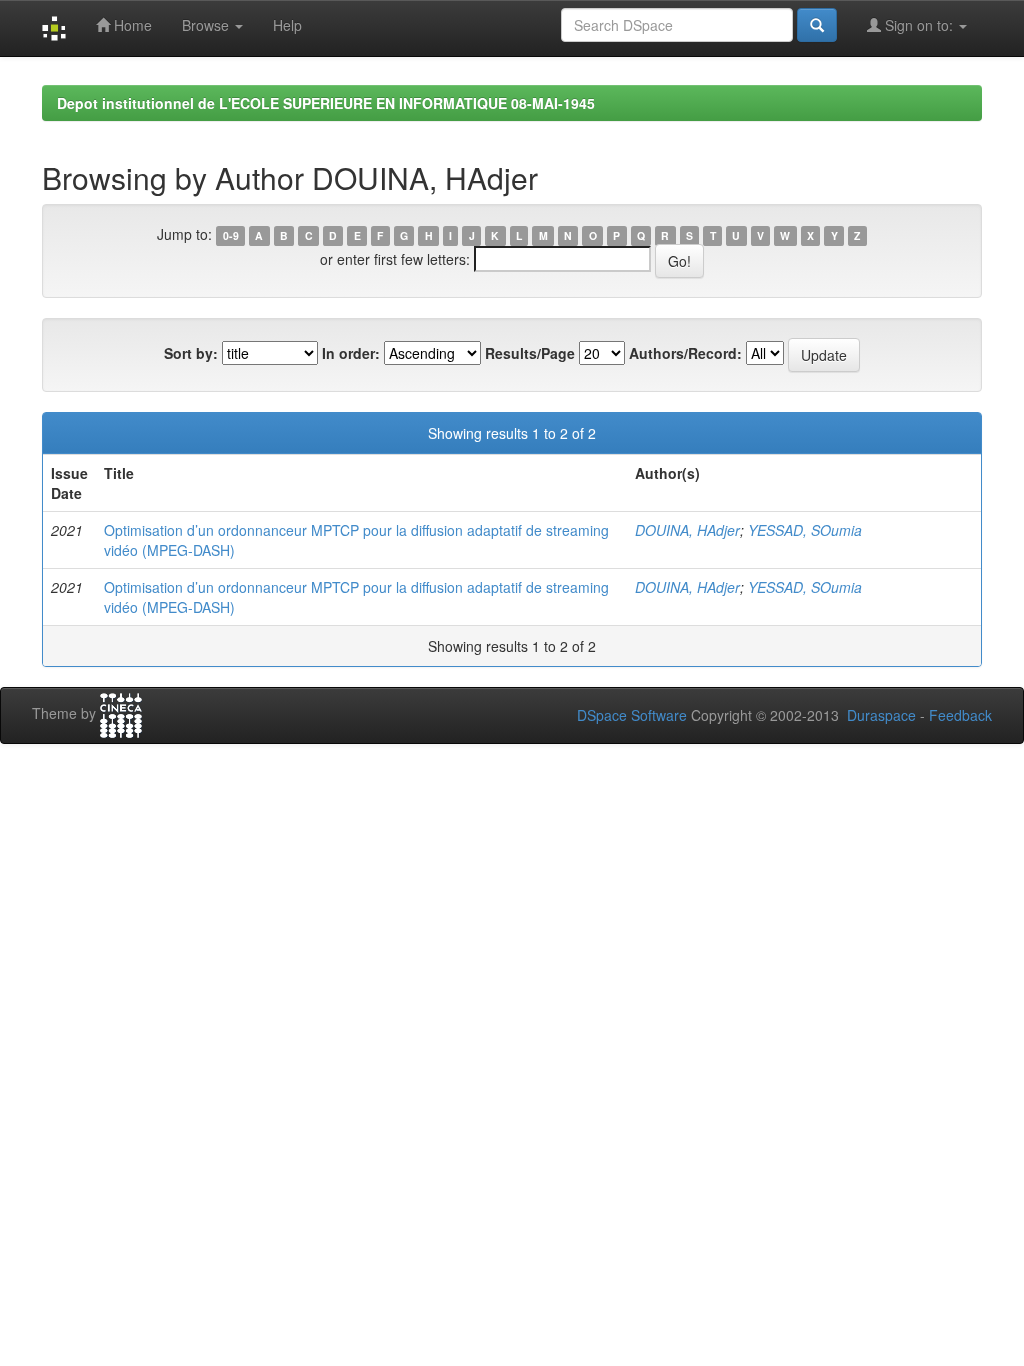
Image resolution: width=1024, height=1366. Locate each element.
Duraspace (881, 715)
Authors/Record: (685, 353)
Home (131, 25)
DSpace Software (632, 715)
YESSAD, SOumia (805, 530)
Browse (207, 25)
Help (287, 25)
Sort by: (191, 353)
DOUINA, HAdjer (687, 530)
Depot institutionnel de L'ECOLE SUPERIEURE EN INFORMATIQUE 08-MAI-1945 (326, 103)
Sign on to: (919, 25)
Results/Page (530, 353)
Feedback (960, 715)
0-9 (231, 235)
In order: (351, 353)
